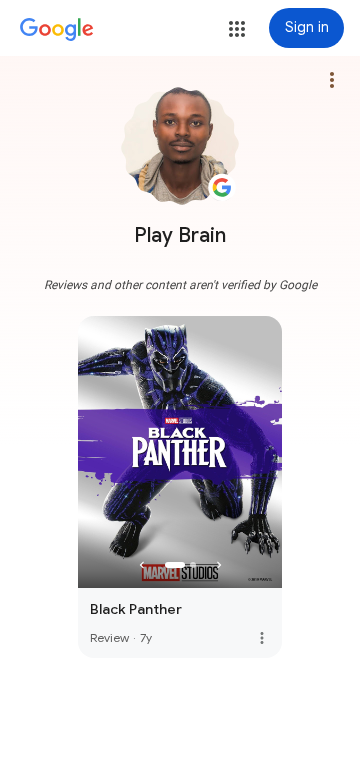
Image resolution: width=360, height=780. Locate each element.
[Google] (57, 30)
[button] (237, 29)
